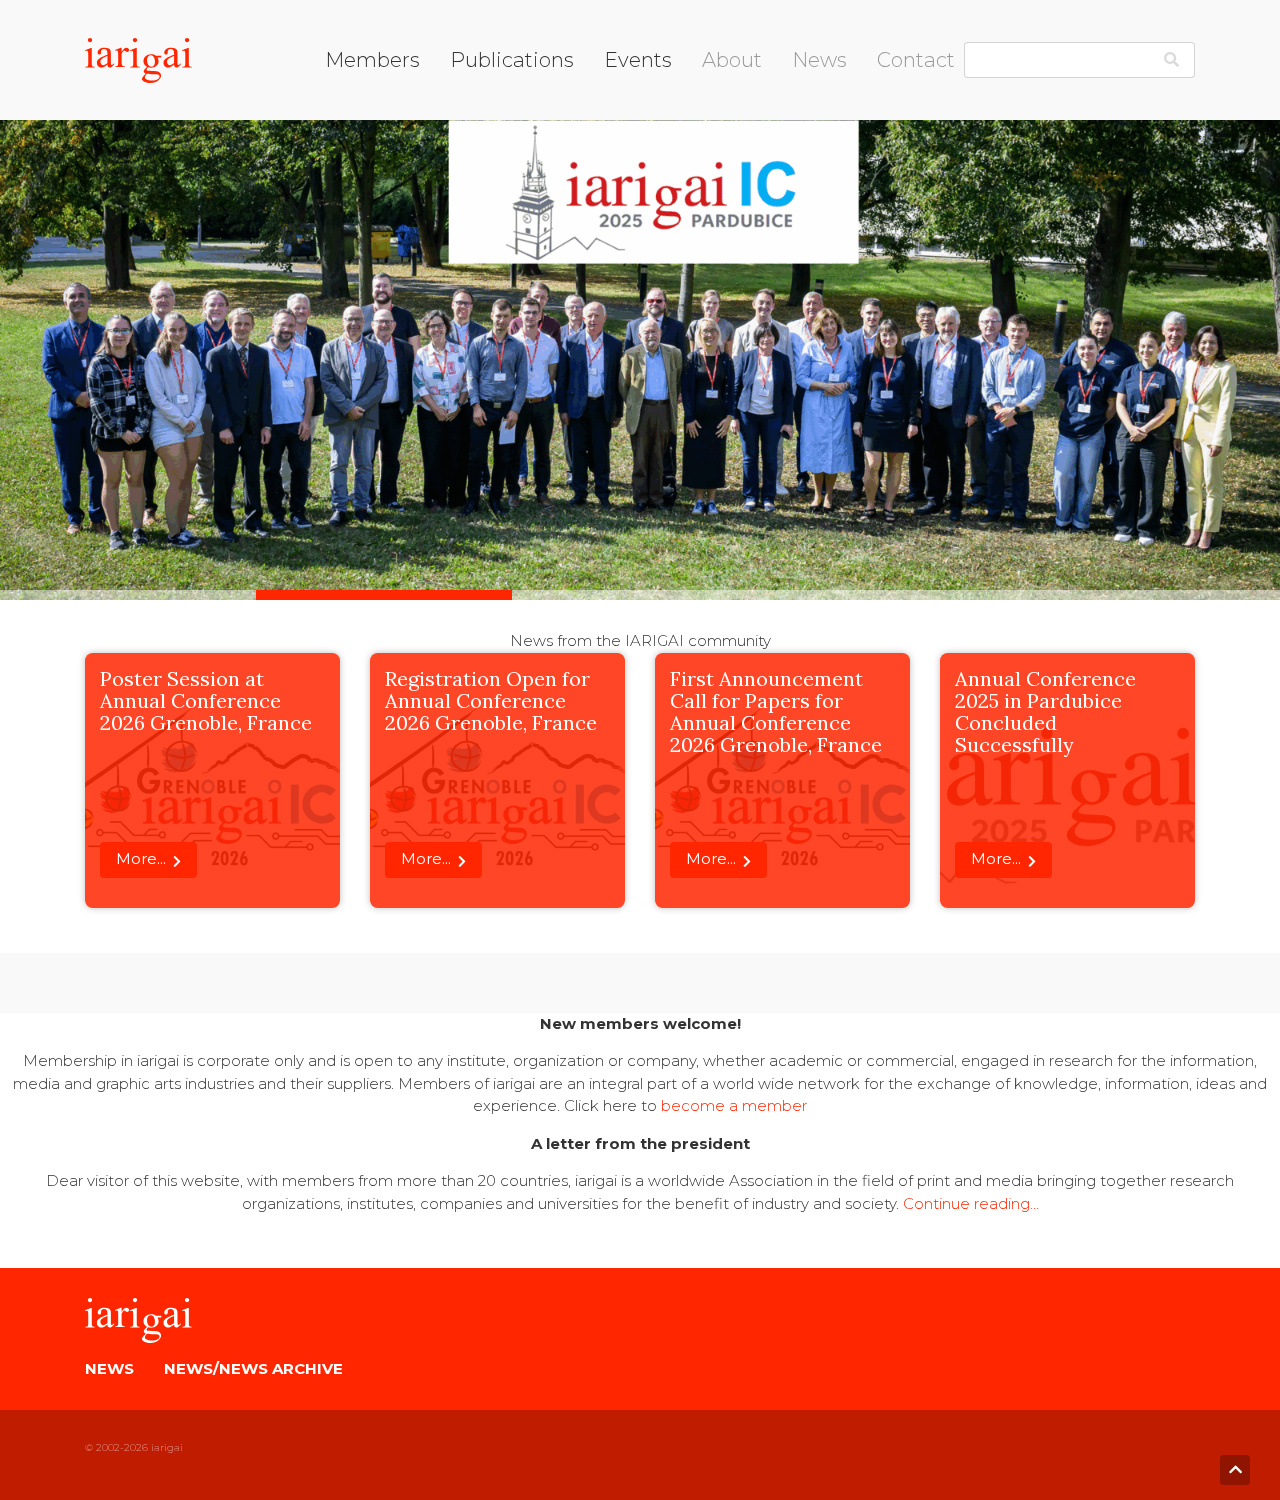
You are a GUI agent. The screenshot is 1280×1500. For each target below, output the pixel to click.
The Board (741, 104)
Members (372, 60)
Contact (916, 60)
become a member (734, 1105)
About (732, 60)
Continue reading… (971, 1203)
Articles (729, 180)
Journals (480, 129)
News (819, 60)
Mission (729, 129)
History (728, 154)
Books (474, 104)
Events (638, 60)
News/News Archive (253, 1368)
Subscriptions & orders (531, 180)
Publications (512, 60)
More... (141, 858)
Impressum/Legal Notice (969, 105)
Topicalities (490, 154)
